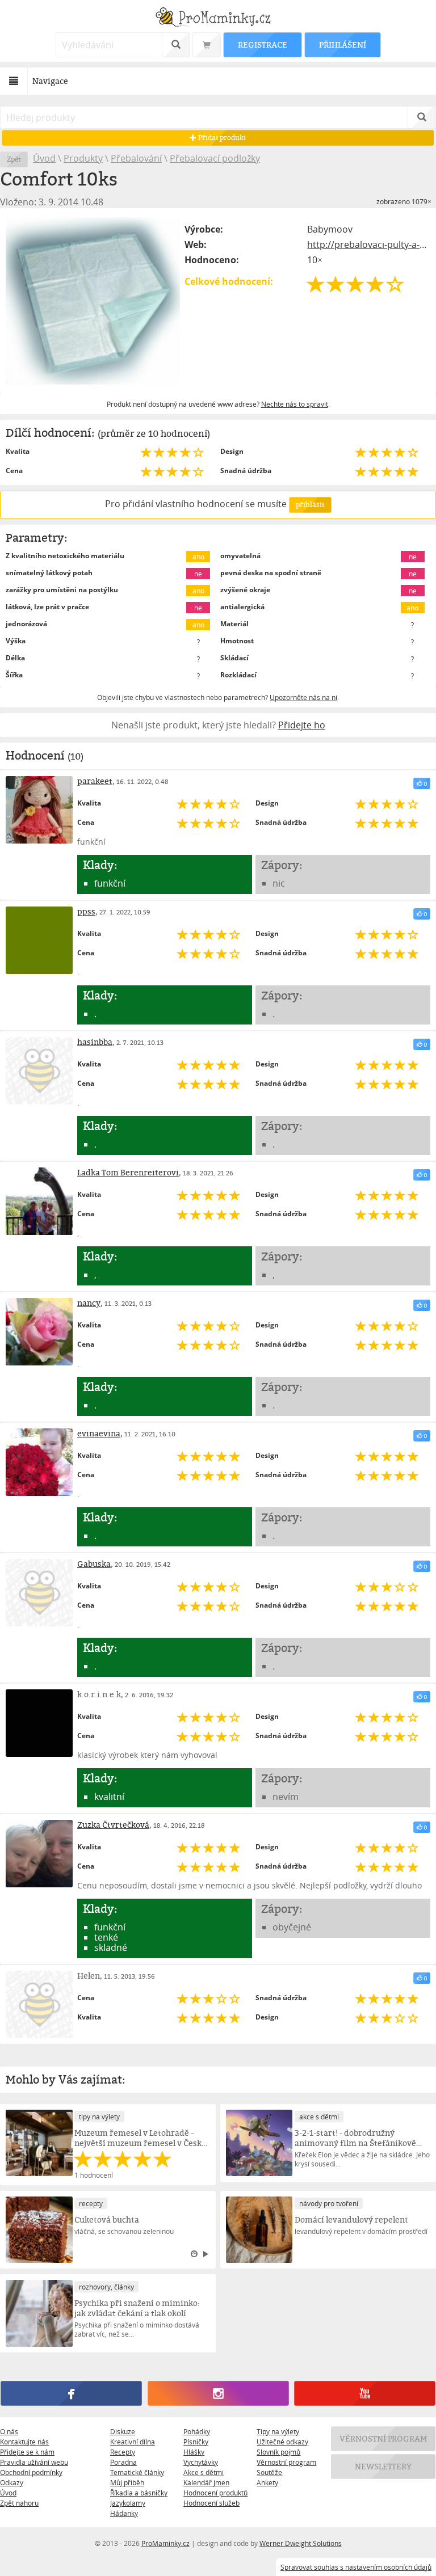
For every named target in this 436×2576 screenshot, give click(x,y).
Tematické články (137, 2472)
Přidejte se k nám (27, 2452)
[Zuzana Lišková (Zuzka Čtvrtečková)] (39, 1853)
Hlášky (194, 2452)
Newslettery (383, 2466)
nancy (89, 1303)
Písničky (196, 2442)
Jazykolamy (128, 2503)
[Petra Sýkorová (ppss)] (39, 940)
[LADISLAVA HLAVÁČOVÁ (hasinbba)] (39, 1070)
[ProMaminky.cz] (218, 18)
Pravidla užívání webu (34, 2462)
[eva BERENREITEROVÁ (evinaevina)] (39, 1462)
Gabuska (94, 1564)
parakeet (95, 781)
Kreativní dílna (133, 2442)
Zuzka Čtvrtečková (113, 1825)
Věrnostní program (286, 2462)
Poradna (123, 2462)
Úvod (44, 158)
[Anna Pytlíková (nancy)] (39, 1331)
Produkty (83, 158)
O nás (9, 2431)
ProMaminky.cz (165, 2543)
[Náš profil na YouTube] (364, 2393)
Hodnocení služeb (211, 2503)
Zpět (14, 159)
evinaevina (99, 1433)
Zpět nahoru (19, 2503)
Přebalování (136, 158)
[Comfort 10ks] (93, 301)
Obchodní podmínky (31, 2472)
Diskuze (123, 2431)
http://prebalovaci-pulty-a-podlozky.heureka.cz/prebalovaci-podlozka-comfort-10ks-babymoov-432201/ (369, 244)
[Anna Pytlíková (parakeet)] (39, 810)
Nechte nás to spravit (295, 404)
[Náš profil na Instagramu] (218, 2393)
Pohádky (197, 2431)
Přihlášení (342, 45)
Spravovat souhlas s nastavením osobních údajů (356, 2567)
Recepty (123, 2452)
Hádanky (124, 2513)
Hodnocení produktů (215, 2493)
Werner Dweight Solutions (301, 2543)
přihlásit (310, 505)
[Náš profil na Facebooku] (71, 2393)
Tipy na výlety (278, 2431)
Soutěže (269, 2472)
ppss (86, 911)
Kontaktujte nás (24, 2442)
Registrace (262, 45)
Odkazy (12, 2482)
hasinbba (95, 1042)
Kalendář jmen (206, 2482)
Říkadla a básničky (139, 2493)
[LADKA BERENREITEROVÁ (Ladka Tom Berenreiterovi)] (39, 1201)
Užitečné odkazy (282, 2442)
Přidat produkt (221, 138)
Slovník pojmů (278, 2452)
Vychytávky (201, 2462)
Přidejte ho (302, 725)
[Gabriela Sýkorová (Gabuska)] (39, 1592)
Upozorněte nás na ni (303, 697)
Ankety (267, 2482)
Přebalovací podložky (215, 158)
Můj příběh (127, 2482)
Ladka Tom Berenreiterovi (128, 1172)
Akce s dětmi (204, 2472)
